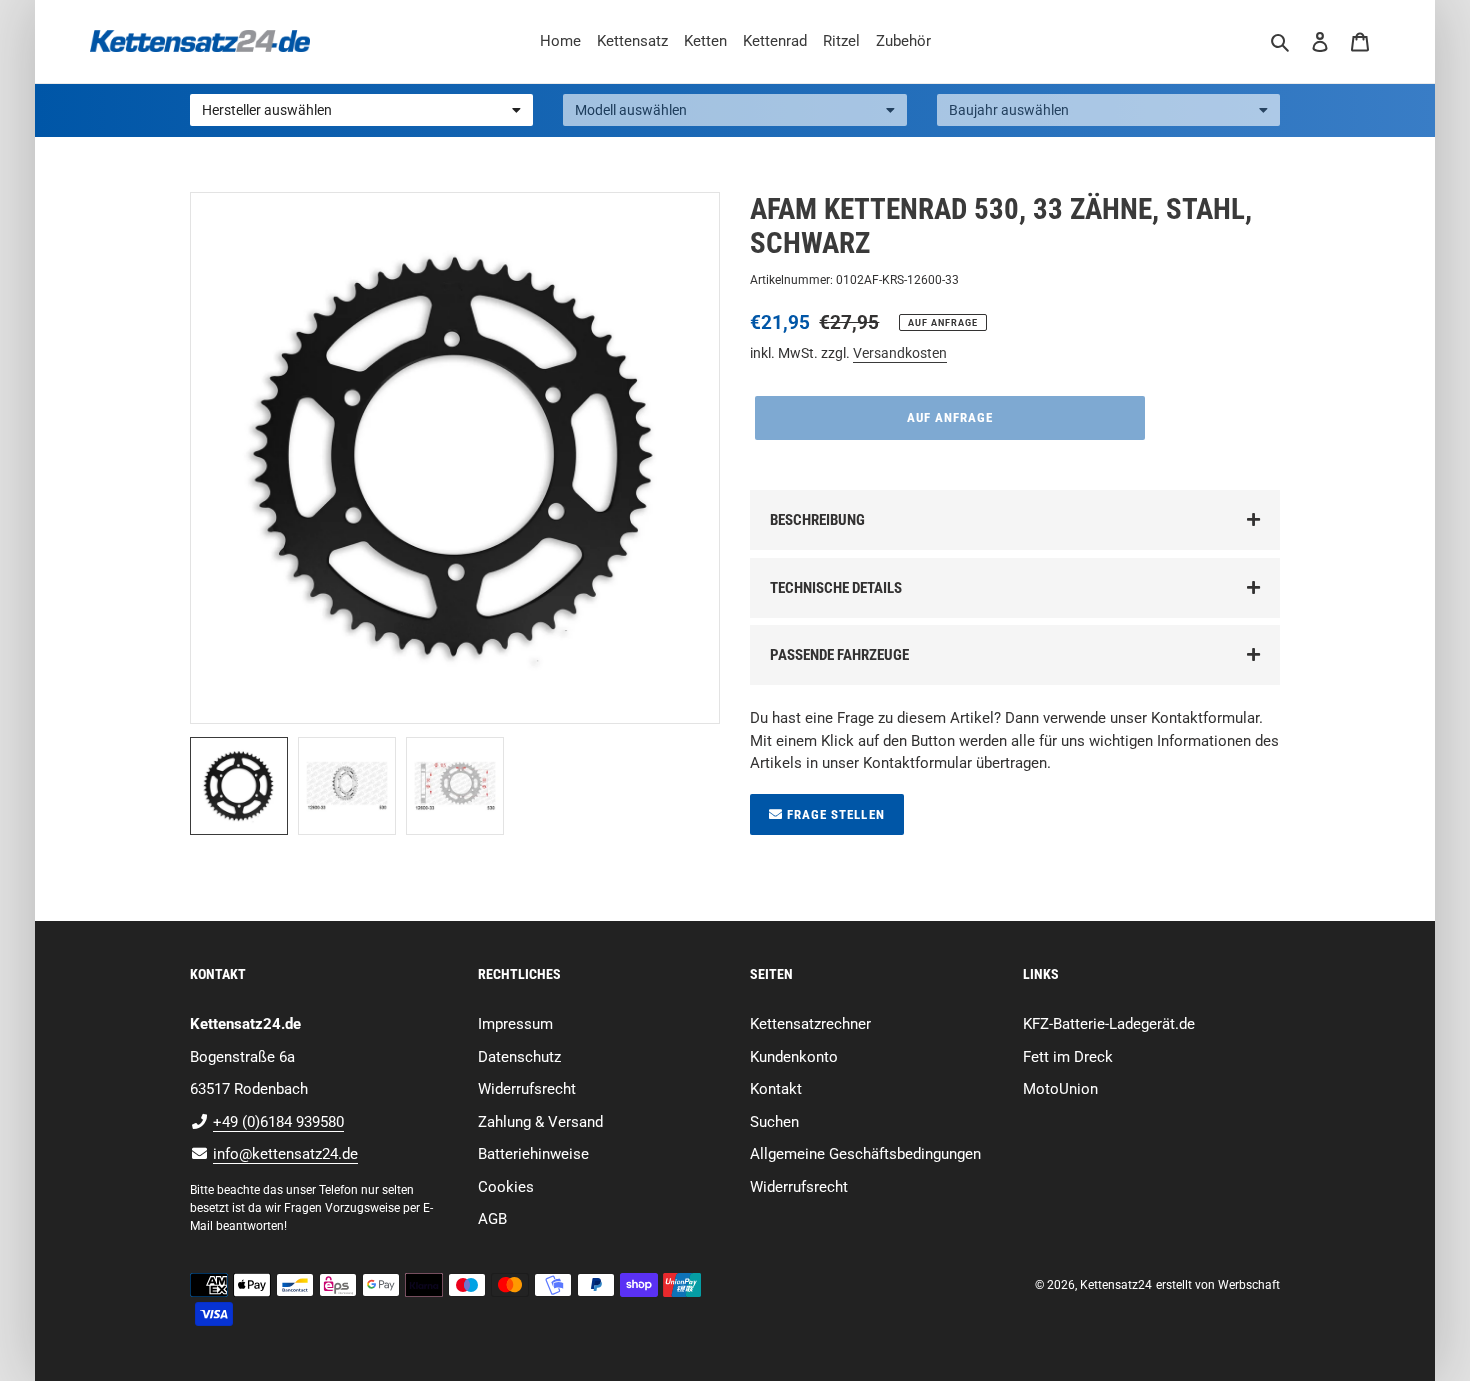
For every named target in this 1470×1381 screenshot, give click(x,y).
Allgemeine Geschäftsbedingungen (865, 1154)
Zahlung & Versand (540, 1122)
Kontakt (776, 1089)
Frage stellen (834, 814)
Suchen (774, 1122)
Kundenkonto (794, 1057)
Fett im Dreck (1068, 1057)
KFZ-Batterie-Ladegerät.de (1109, 1024)
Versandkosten (900, 353)
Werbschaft (1249, 1285)
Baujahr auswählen (1009, 110)
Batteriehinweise (533, 1154)
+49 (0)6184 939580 (278, 1122)
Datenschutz (519, 1057)
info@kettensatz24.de (285, 1154)
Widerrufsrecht (527, 1089)
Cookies (506, 1187)
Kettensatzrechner (810, 1024)
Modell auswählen (631, 110)
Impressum (515, 1024)
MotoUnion (1060, 1089)
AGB (492, 1219)
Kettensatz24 (1116, 1285)
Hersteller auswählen (267, 110)
